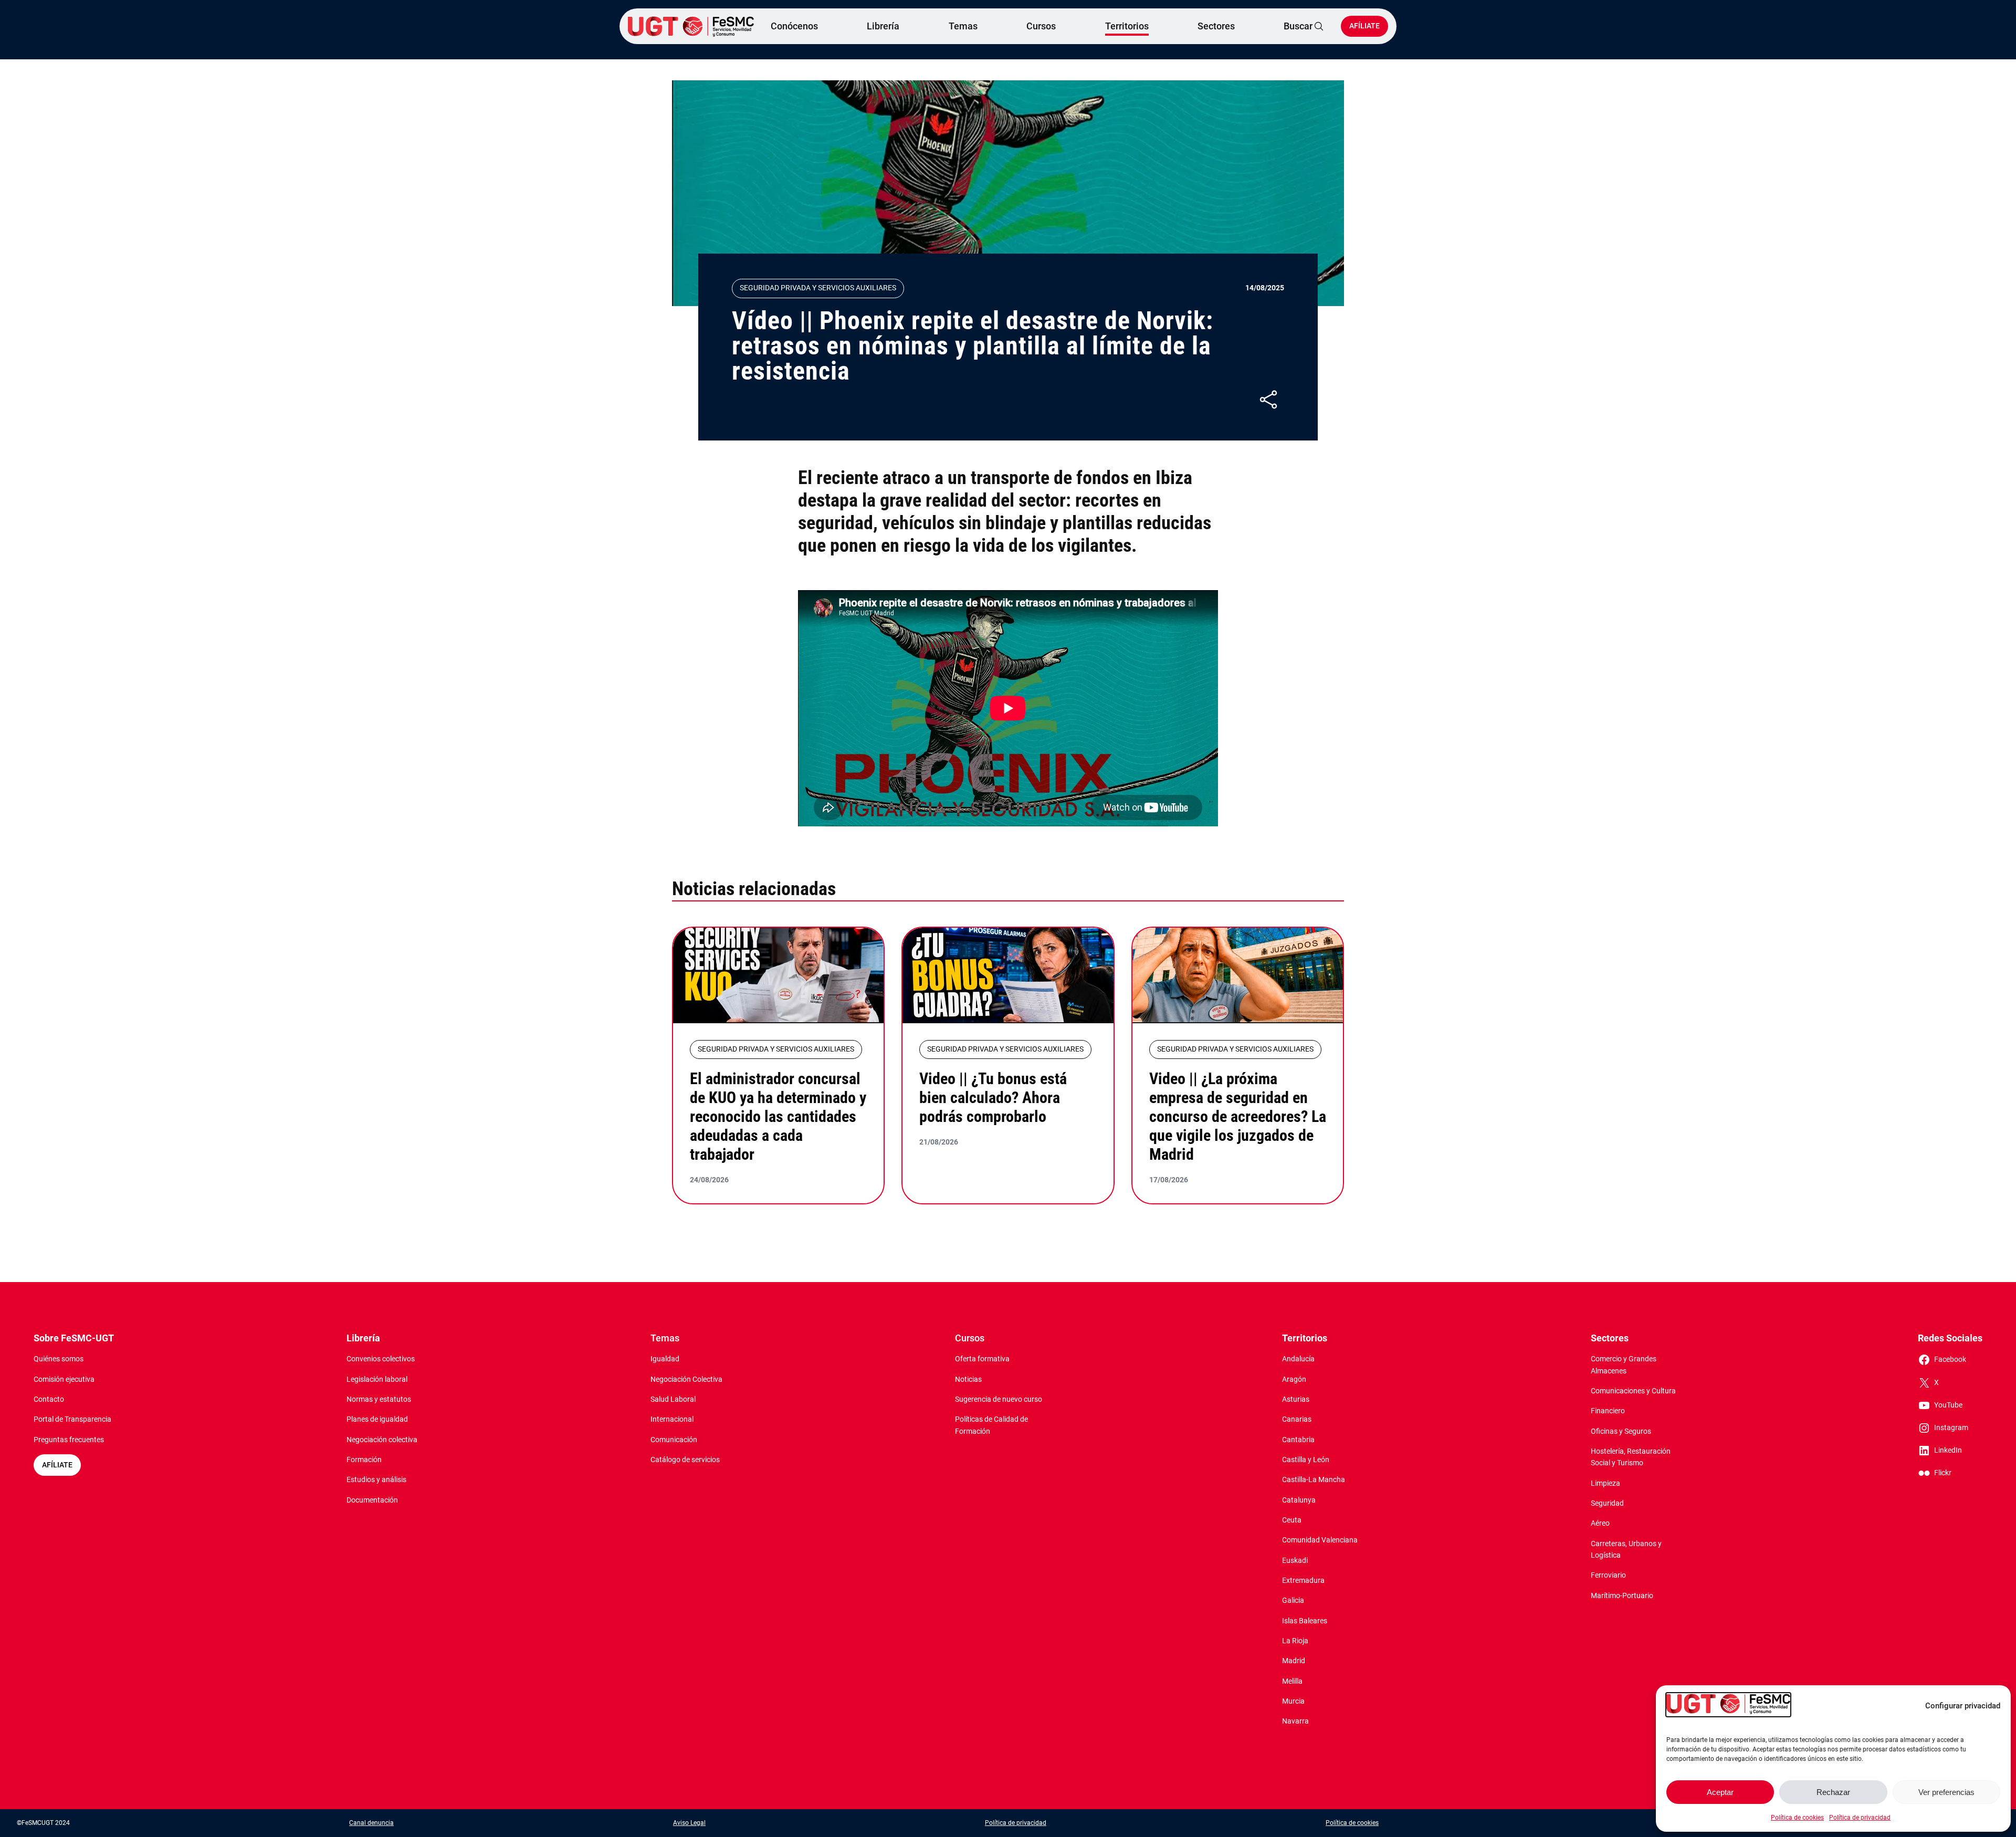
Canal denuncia (371, 1823)
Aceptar (1720, 1792)
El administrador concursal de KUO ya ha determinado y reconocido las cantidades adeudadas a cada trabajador (778, 1116)
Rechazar (1833, 1792)
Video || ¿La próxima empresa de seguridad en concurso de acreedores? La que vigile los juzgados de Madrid (1238, 1116)
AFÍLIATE (57, 1465)
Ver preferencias (1946, 1792)
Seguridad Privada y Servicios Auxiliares (818, 288)
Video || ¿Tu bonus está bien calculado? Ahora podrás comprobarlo (993, 1098)
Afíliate (1364, 26)
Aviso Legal (689, 1823)
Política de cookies (1797, 1818)
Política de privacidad (1860, 1818)
